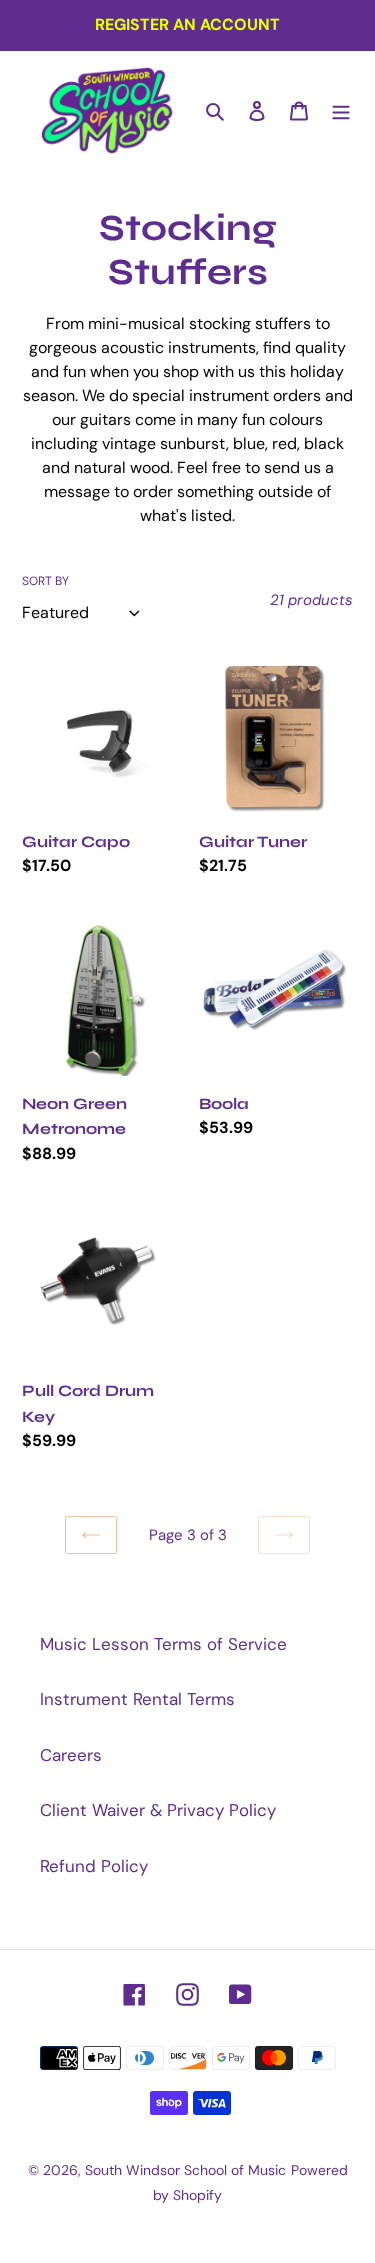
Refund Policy (94, 1866)
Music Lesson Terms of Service (163, 1644)
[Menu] (341, 111)
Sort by (45, 581)
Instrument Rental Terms (137, 1699)
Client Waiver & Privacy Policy (158, 1810)
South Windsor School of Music (185, 2170)
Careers (71, 1755)
